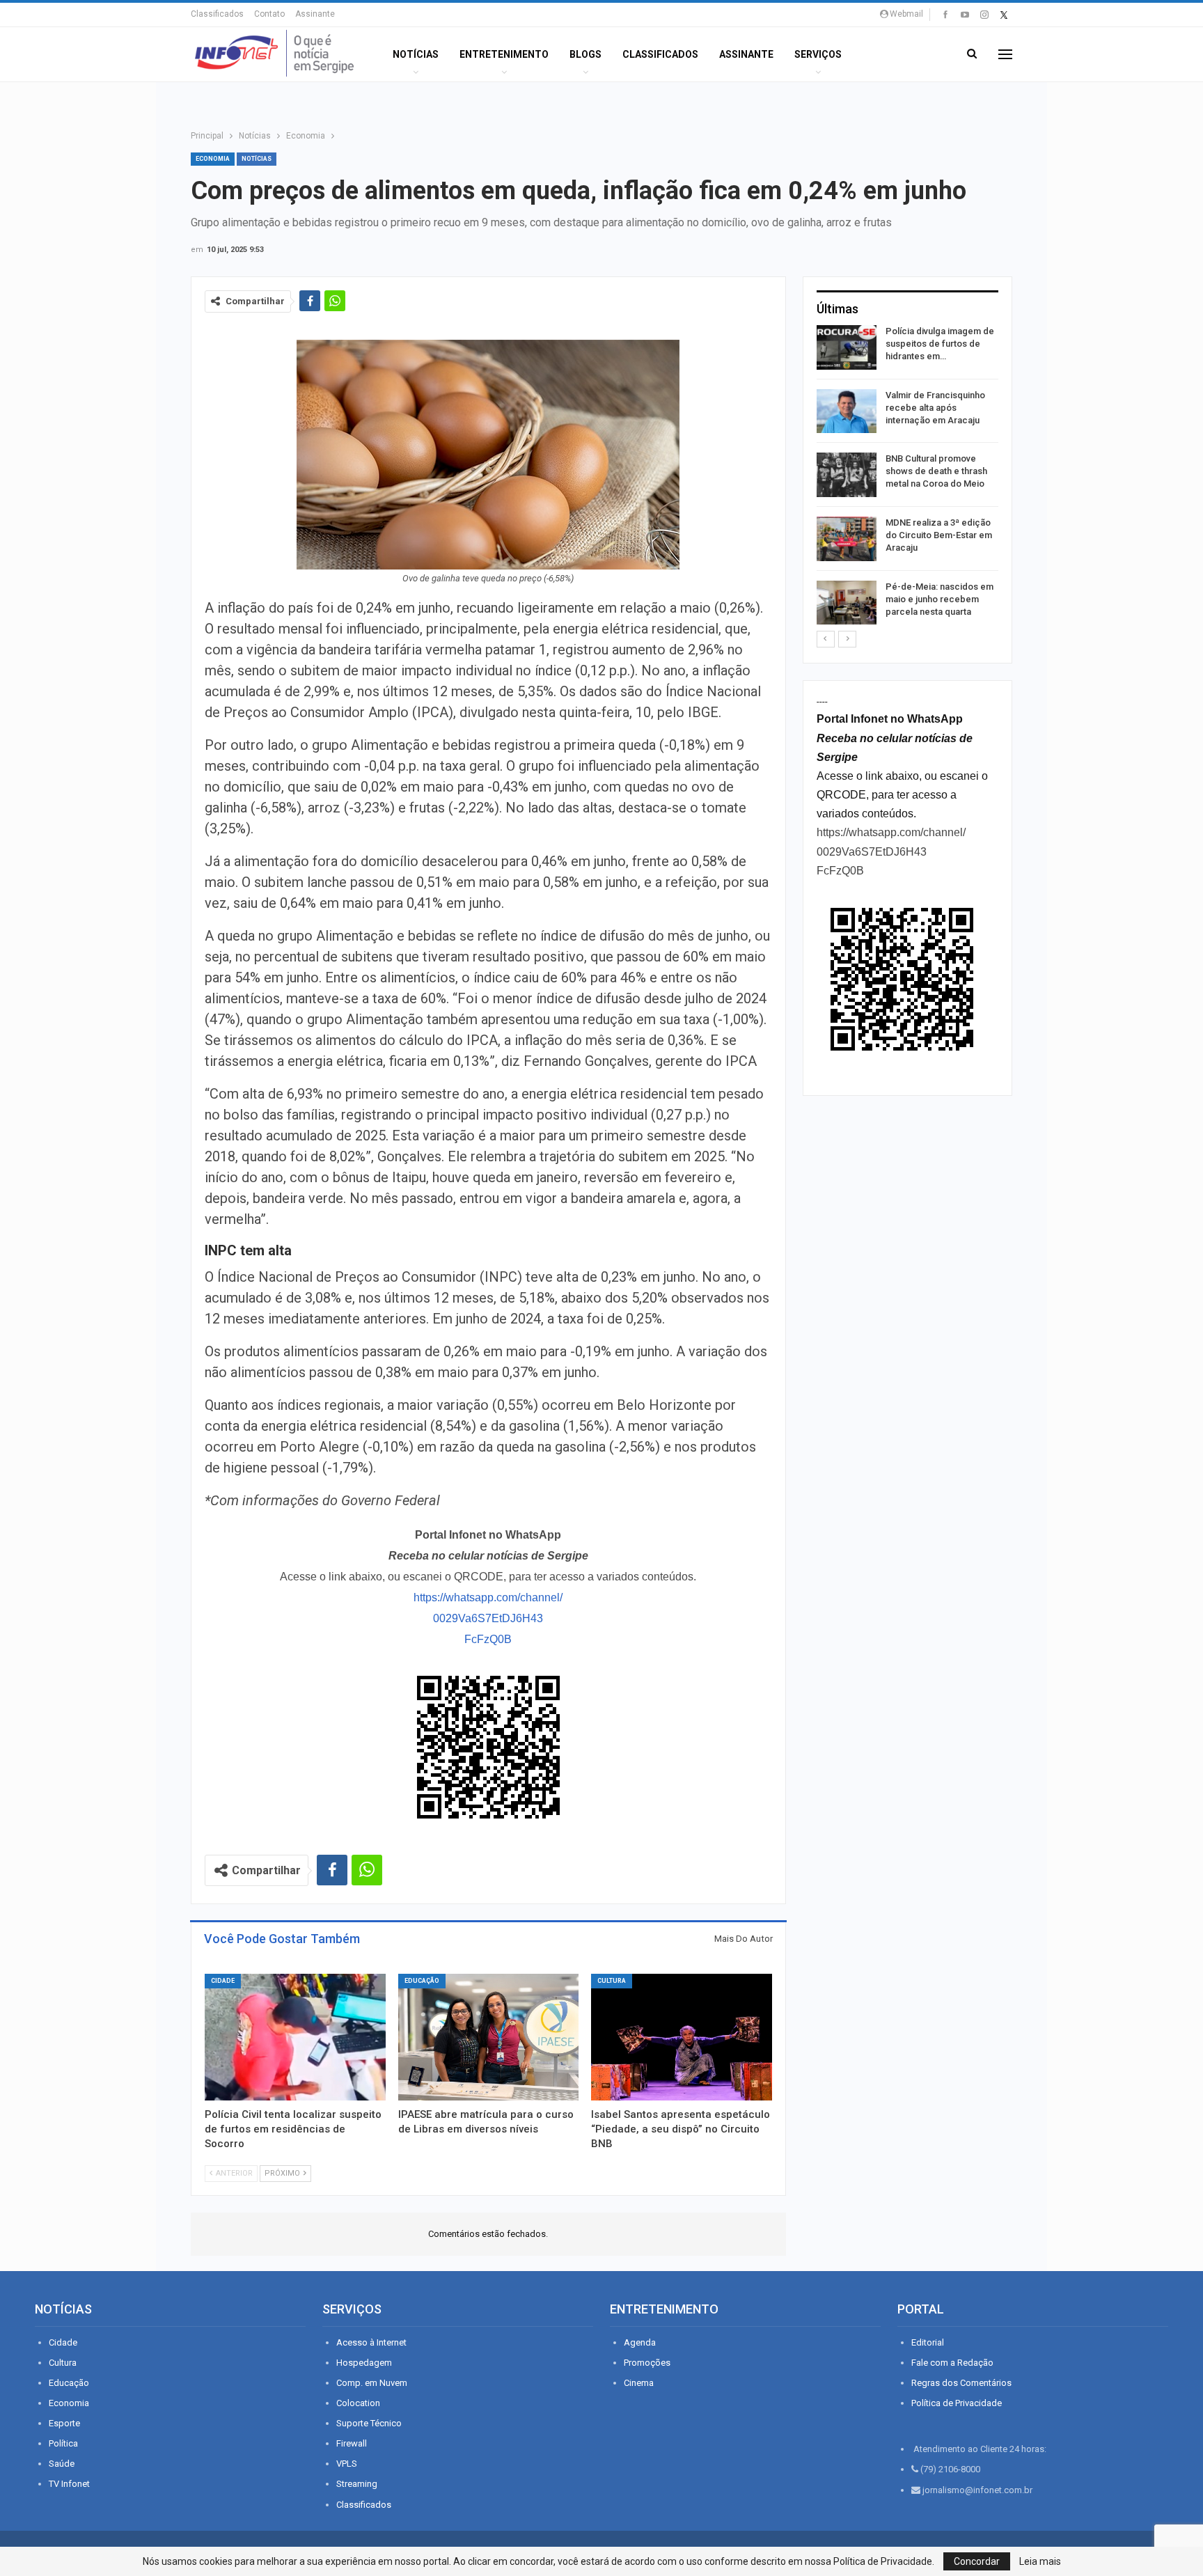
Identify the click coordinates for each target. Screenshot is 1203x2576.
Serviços (818, 54)
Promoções (647, 2363)
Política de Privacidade (957, 2403)
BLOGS (585, 54)
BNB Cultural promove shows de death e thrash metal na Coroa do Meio (936, 471)
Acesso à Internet (371, 2342)
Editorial (928, 2342)
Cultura (612, 1981)
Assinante (315, 14)
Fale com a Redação (952, 2363)
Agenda (640, 2342)
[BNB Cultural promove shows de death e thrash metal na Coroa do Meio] (847, 475)
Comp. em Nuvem (372, 2383)
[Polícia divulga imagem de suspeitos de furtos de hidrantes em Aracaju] (847, 347)
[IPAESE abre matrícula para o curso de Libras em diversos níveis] (489, 2037)
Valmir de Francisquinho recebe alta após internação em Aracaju (935, 408)
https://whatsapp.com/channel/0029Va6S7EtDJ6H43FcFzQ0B (488, 1618)
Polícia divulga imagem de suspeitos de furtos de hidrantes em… (940, 344)
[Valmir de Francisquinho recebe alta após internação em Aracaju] (847, 411)
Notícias (416, 54)
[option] (907, 477)
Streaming (357, 2484)
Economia (213, 159)
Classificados (217, 14)
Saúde (62, 2464)
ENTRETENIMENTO (504, 54)
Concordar (977, 2561)
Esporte (64, 2423)
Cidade (223, 1981)
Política (63, 2443)
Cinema (639, 2383)
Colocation (358, 2403)
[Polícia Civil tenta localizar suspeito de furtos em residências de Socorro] (295, 2037)
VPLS (347, 2464)
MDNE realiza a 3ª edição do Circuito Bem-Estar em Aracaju (939, 535)
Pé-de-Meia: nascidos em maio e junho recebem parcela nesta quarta (939, 599)
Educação (422, 1981)
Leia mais (1040, 2561)
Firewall (352, 2443)
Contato (269, 14)
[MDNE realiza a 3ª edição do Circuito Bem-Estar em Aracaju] (847, 539)
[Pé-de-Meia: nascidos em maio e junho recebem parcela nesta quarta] (847, 603)
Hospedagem (364, 2363)
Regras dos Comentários (961, 2383)
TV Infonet (69, 2484)
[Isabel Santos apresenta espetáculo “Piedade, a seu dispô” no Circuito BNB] (682, 2037)
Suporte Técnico (369, 2423)
